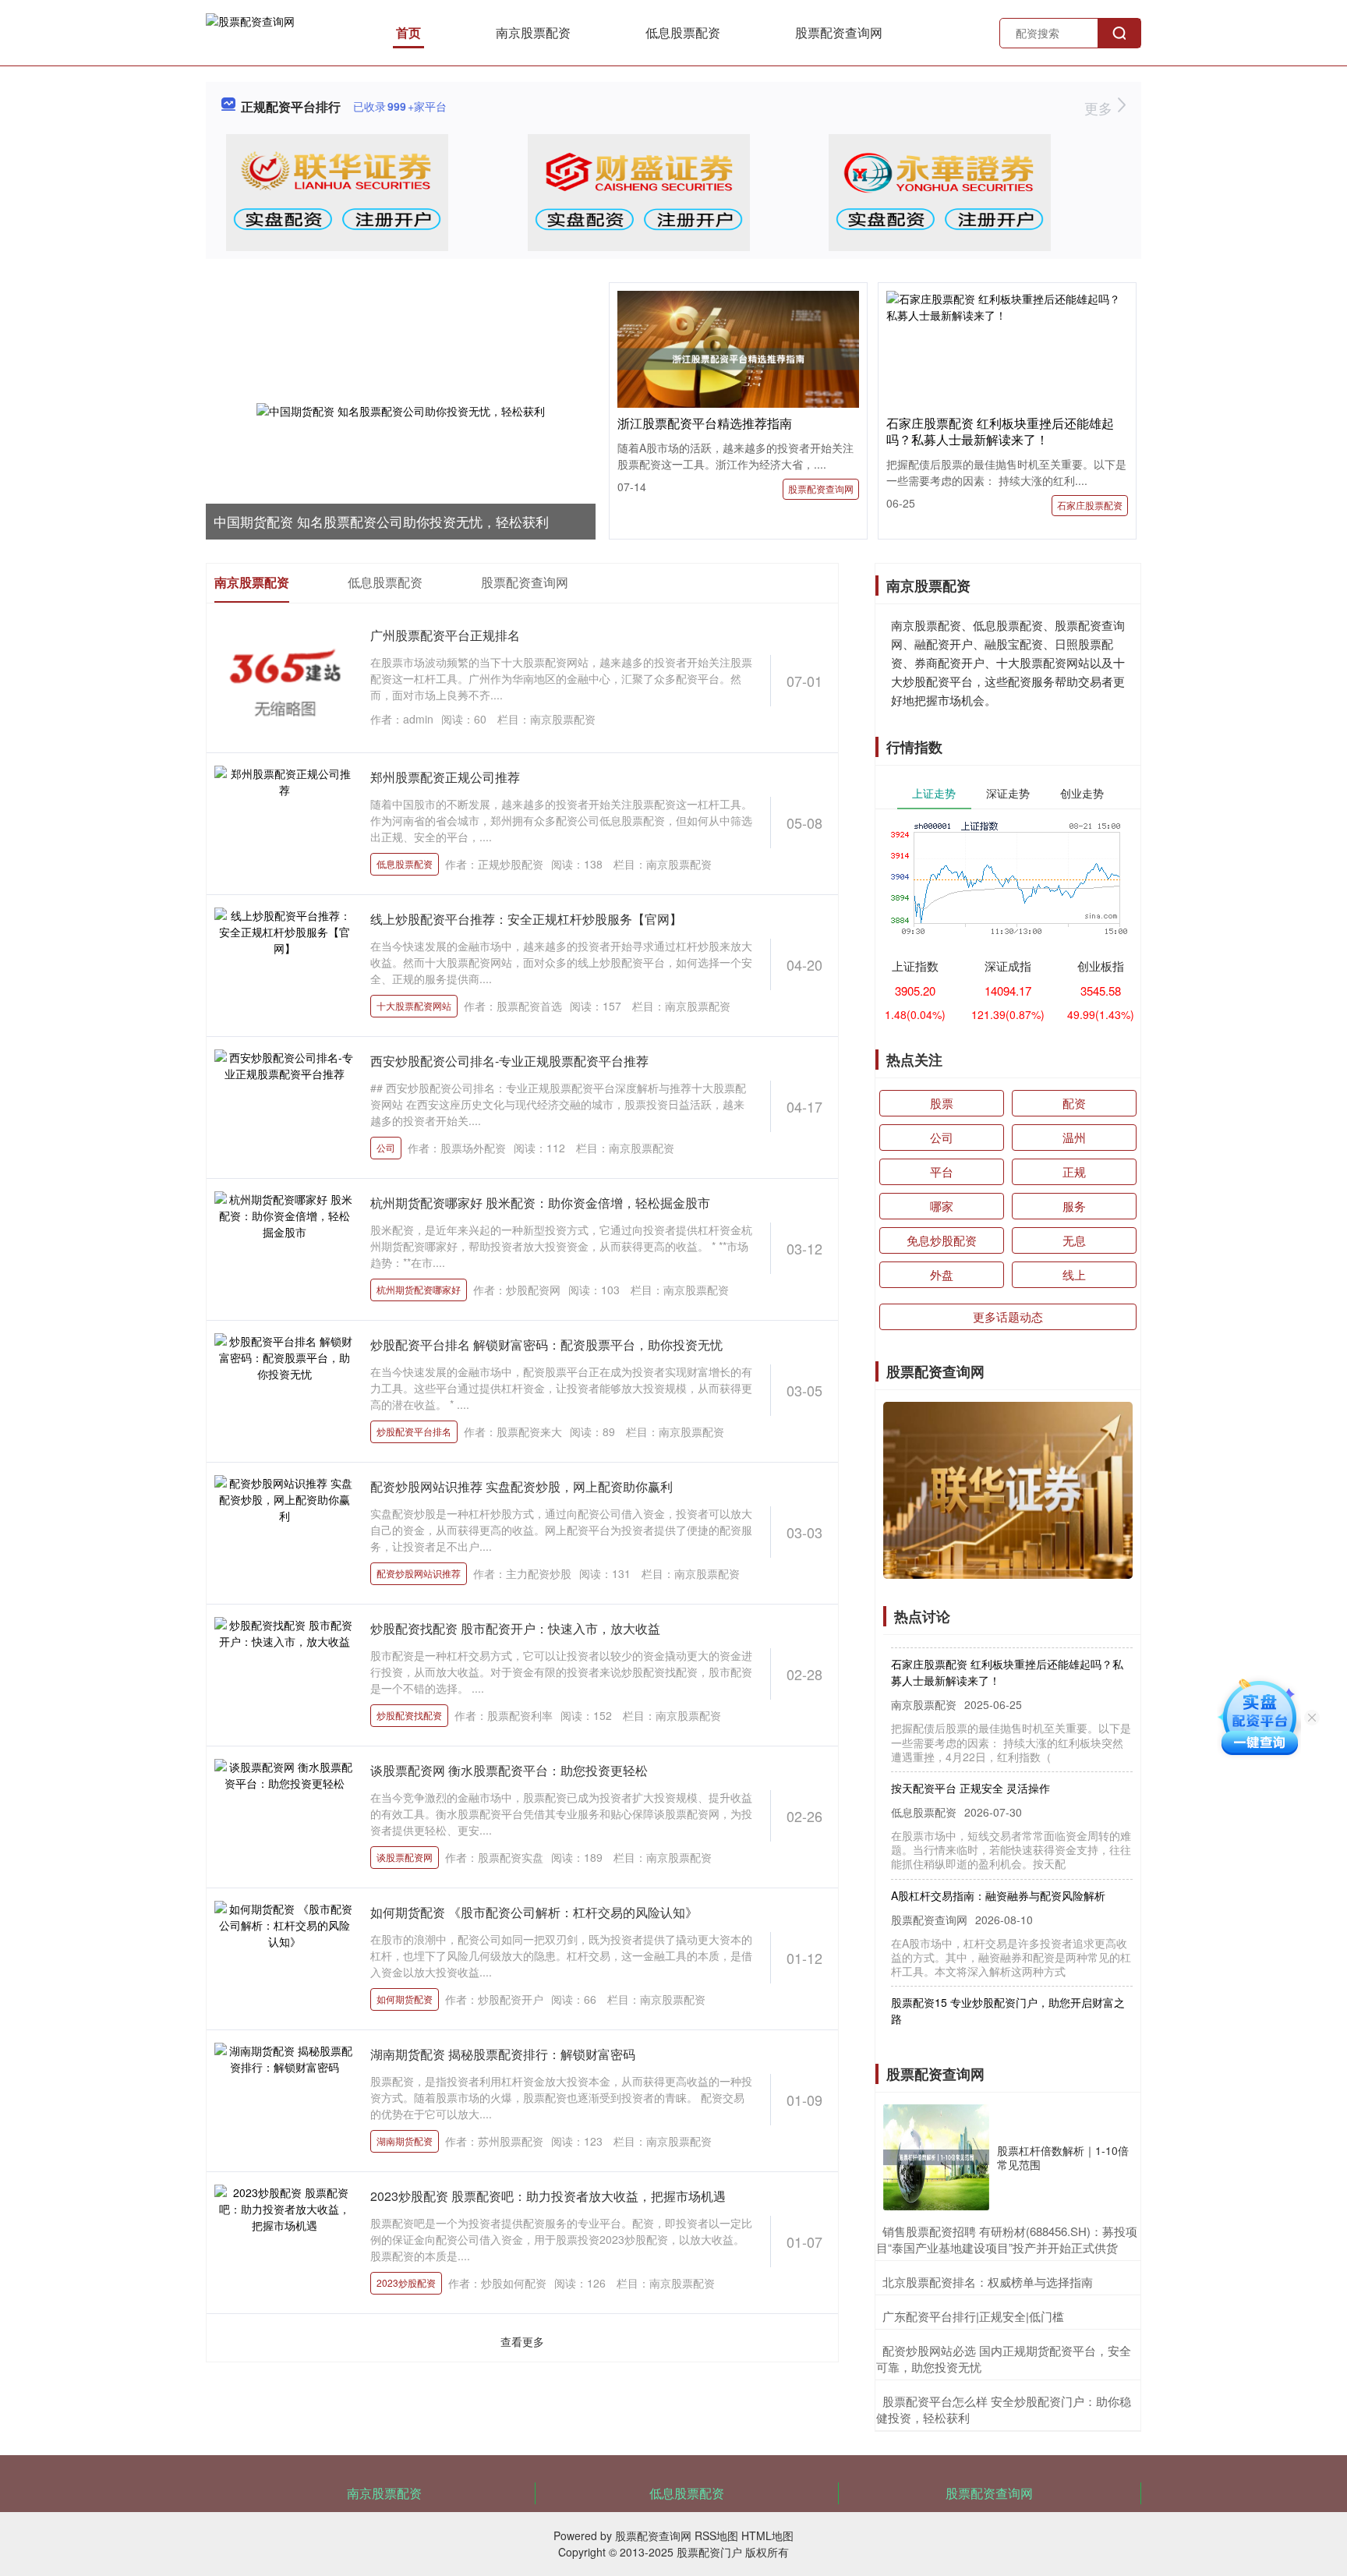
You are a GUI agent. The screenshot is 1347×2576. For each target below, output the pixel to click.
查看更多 (522, 2341)
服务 (1074, 1206)
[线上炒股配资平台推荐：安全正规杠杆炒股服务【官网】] (285, 964)
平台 (942, 1171)
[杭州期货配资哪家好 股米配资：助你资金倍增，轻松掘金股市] (285, 1248)
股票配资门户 (709, 2552)
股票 (942, 1103)
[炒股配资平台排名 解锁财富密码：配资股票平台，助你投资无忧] (285, 1390)
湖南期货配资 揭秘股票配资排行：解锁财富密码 (503, 2054)
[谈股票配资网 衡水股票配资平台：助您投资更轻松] (285, 1816)
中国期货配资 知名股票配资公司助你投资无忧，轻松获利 (381, 521)
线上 (1074, 1274)
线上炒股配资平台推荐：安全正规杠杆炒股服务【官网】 (526, 919)
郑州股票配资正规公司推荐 (445, 777)
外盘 (942, 1274)
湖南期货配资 (405, 2141)
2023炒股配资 (406, 2282)
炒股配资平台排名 (414, 1431)
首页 (408, 32)
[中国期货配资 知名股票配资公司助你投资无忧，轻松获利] (401, 411)
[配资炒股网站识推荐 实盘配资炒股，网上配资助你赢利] (285, 1532)
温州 (1074, 1137)
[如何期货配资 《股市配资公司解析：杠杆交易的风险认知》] (285, 1958)
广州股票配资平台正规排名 (445, 635)
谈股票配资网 (405, 1857)
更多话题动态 (1008, 1316)
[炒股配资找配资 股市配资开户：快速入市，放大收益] (285, 1674)
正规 (1074, 1171)
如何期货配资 (405, 1999)
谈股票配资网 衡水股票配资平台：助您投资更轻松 (509, 1770)
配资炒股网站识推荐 (419, 1573)
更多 (1100, 108)
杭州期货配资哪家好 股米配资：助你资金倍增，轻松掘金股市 (540, 1203)
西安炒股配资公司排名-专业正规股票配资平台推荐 (509, 1061)
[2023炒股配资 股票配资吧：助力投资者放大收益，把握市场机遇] (285, 2242)
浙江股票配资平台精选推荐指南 (705, 423)
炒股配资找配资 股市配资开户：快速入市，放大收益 (515, 1628)
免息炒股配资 (942, 1240)
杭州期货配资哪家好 (419, 1289)
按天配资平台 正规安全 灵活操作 (970, 1765)
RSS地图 (716, 2535)
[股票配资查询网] (250, 31)
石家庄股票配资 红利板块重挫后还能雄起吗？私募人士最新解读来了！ (1000, 431)
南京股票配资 (533, 32)
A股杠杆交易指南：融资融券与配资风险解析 (998, 1873)
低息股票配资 (683, 32)
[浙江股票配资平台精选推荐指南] (738, 357)
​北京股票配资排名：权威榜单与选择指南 (988, 2282)
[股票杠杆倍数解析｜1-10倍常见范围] (936, 2157)
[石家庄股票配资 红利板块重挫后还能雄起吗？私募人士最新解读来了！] (1007, 306)
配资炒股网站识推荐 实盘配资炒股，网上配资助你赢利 (521, 1486)
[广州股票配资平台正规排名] (285, 681)
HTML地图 (767, 2535)
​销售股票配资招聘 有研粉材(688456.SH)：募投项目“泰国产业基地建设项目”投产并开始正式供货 (1007, 2239)
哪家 (942, 1206)
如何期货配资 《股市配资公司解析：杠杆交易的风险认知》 (534, 1912)
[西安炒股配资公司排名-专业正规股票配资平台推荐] (285, 1106)
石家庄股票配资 (1090, 505)
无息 (1074, 1240)
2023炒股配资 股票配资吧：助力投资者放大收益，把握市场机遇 (548, 2196)
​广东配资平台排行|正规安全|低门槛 (973, 2316)
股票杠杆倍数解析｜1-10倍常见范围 (1063, 2157)
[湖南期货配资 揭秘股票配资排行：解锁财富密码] (285, 2100)
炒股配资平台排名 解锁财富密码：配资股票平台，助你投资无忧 (546, 1345)
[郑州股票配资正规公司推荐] (285, 823)
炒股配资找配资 (409, 1715)
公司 (386, 1147)
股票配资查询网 (839, 32)
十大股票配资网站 (414, 1005)
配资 (1074, 1103)
